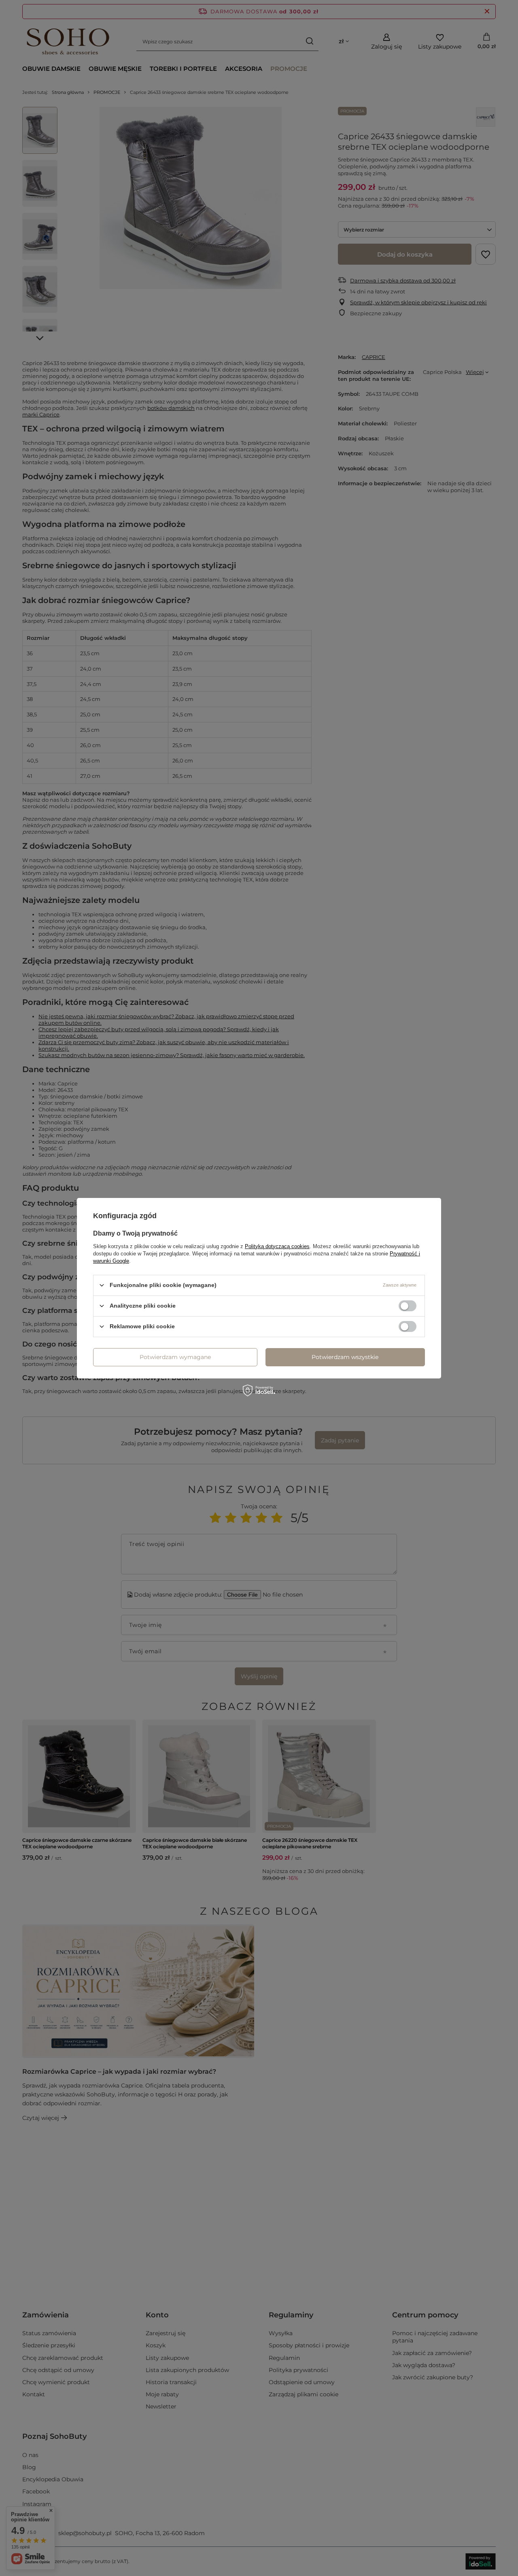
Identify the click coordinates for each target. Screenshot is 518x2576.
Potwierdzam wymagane (175, 1357)
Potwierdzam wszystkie (345, 1357)
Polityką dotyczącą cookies (277, 1246)
